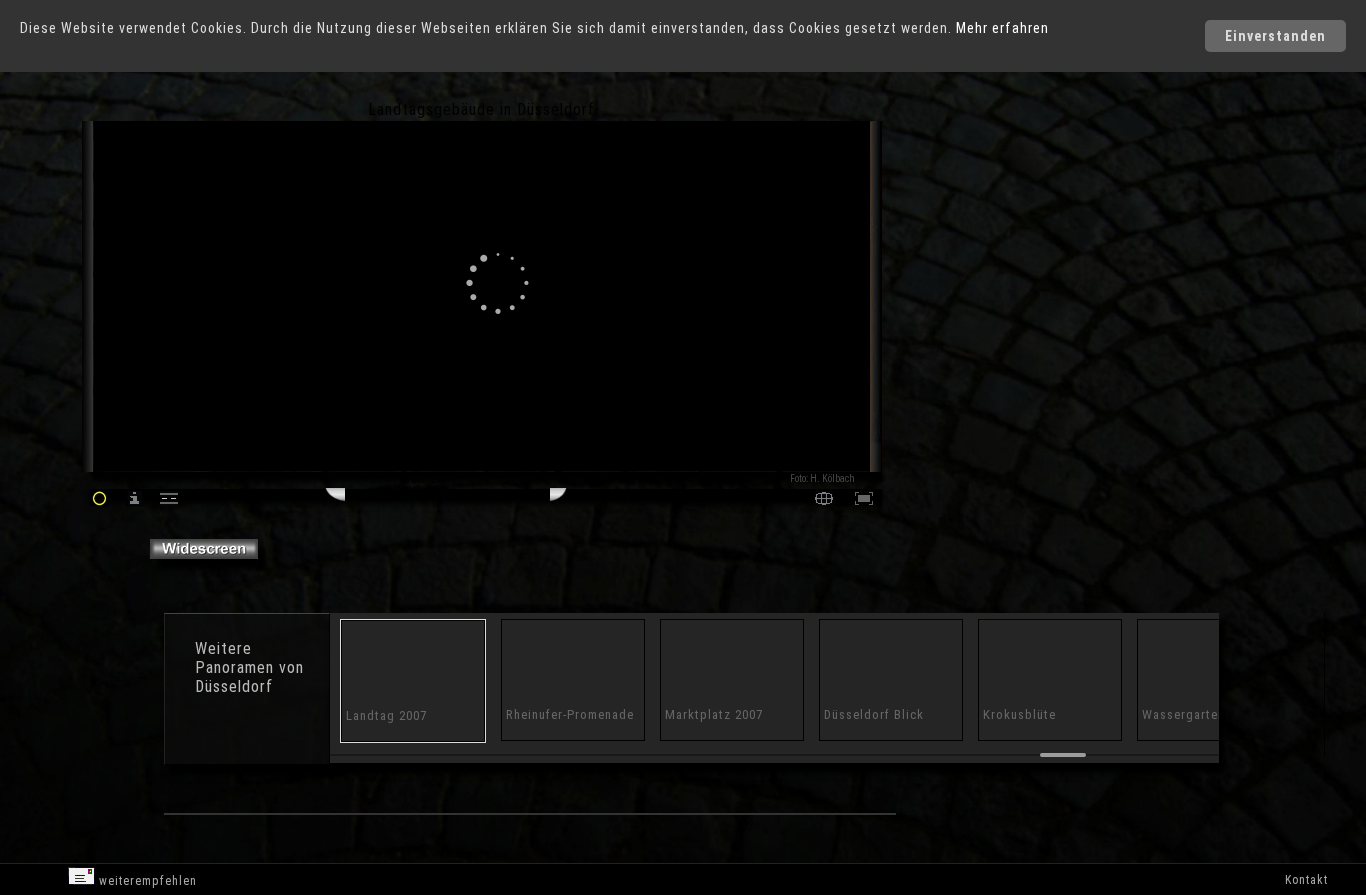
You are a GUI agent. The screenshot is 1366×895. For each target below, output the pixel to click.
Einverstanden (1275, 36)
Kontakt (1306, 880)
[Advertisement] (970, 270)
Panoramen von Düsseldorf (249, 677)
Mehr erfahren (1002, 28)
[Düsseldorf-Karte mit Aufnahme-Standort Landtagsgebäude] (824, 500)
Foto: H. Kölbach (822, 478)
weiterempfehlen (146, 881)
